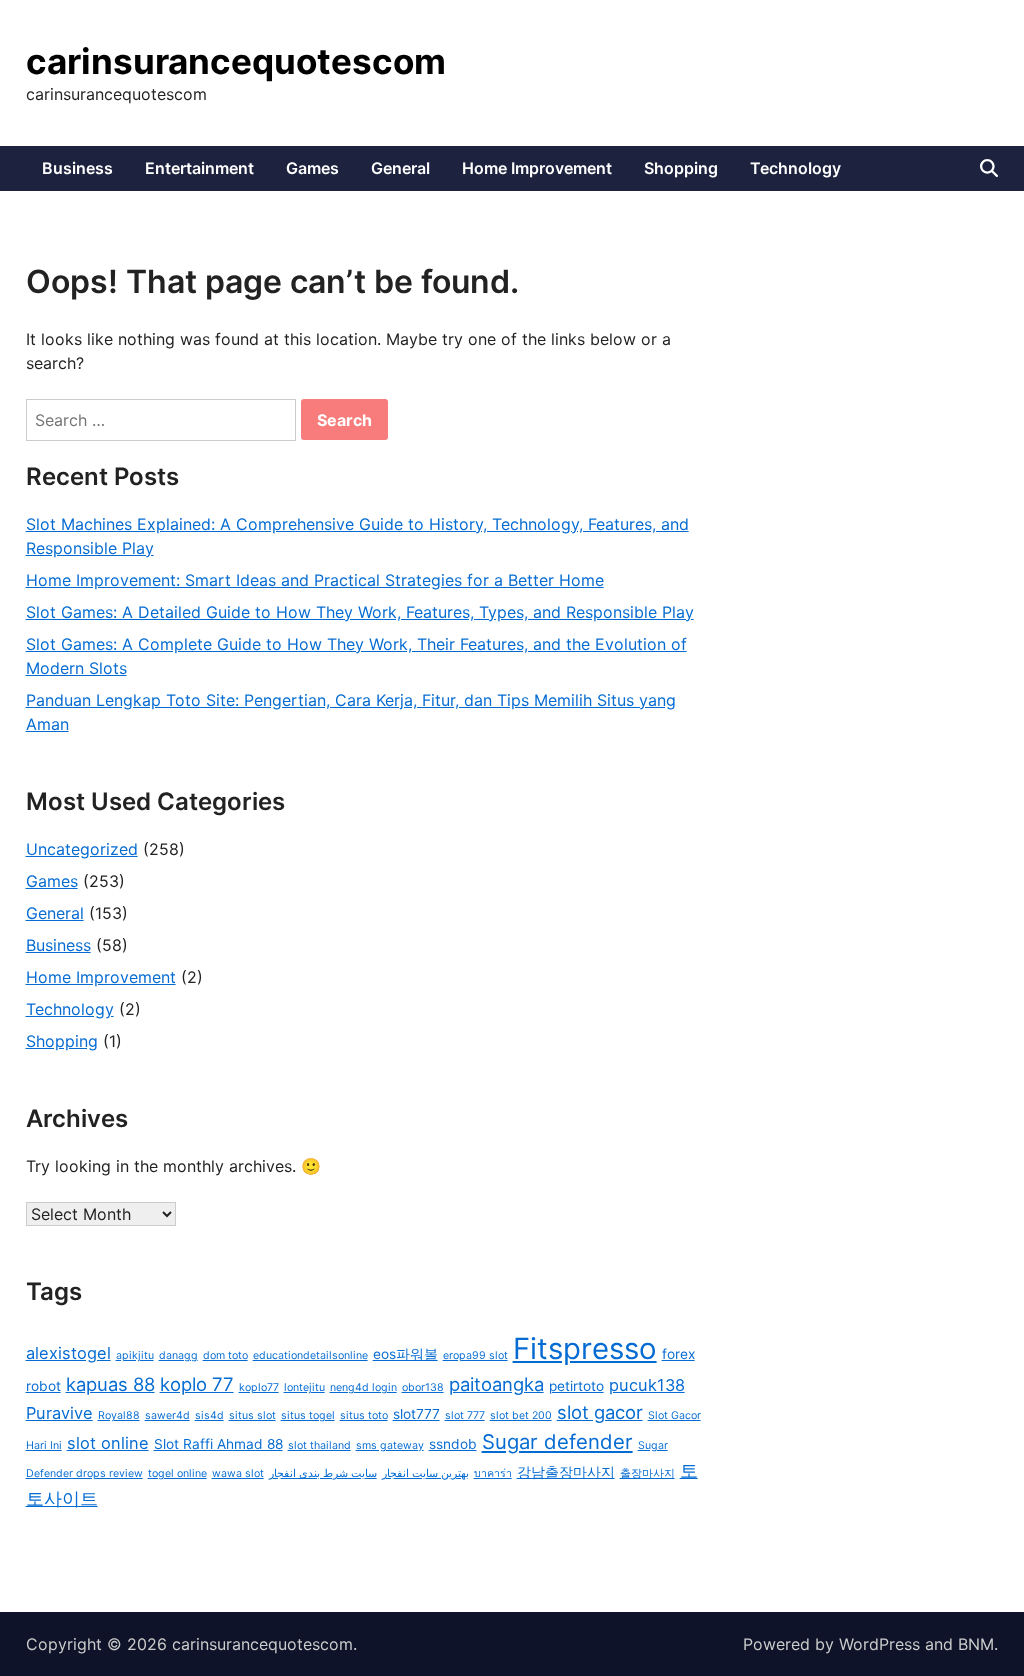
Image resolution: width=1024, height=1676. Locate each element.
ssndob (453, 1444)
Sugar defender (557, 1441)
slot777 (416, 1414)
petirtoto (576, 1386)
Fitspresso (585, 1348)
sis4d (209, 1415)
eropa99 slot (475, 1355)
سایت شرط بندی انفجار (323, 1473)
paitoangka (496, 1384)
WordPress (879, 1644)
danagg (178, 1355)
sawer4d (167, 1415)
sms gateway (390, 1445)
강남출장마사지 (566, 1472)
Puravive (59, 1413)
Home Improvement (537, 168)
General (400, 168)
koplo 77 (197, 1384)
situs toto (364, 1415)
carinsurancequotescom (236, 61)
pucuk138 (647, 1385)
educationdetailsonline (310, 1355)
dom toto (225, 1355)
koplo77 (259, 1387)
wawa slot (238, 1473)
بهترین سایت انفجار (425, 1473)
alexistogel (68, 1353)
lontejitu (304, 1387)
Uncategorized (82, 849)
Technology (795, 168)
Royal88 (119, 1415)
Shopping (681, 168)
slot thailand (319, 1445)
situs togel (308, 1415)
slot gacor (600, 1412)
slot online (108, 1443)
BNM (976, 1644)
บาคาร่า (493, 1473)
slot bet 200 (521, 1415)
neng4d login (363, 1387)
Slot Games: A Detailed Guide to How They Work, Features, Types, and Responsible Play (360, 612)
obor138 (423, 1387)
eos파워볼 (405, 1354)
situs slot (252, 1415)
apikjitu (135, 1355)
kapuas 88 (110, 1384)
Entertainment (199, 168)
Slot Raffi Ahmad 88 (218, 1444)
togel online (177, 1473)
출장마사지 (647, 1473)
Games (312, 168)
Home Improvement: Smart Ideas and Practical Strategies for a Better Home (315, 580)
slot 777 (465, 1415)
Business (77, 168)
